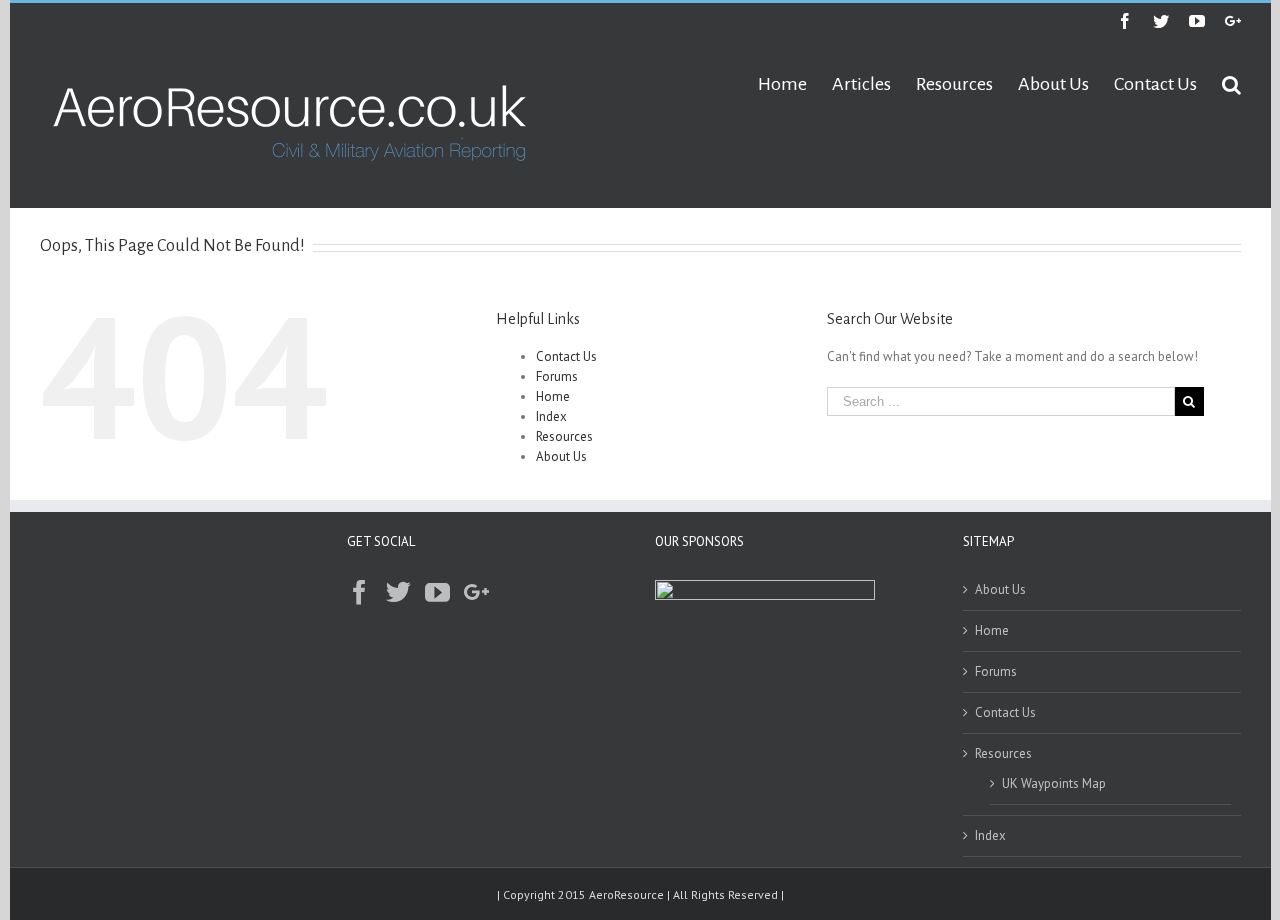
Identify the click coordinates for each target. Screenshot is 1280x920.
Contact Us (566, 356)
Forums (557, 376)
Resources (564, 436)
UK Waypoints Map (1054, 783)
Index (551, 416)
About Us (561, 456)
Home (553, 396)
